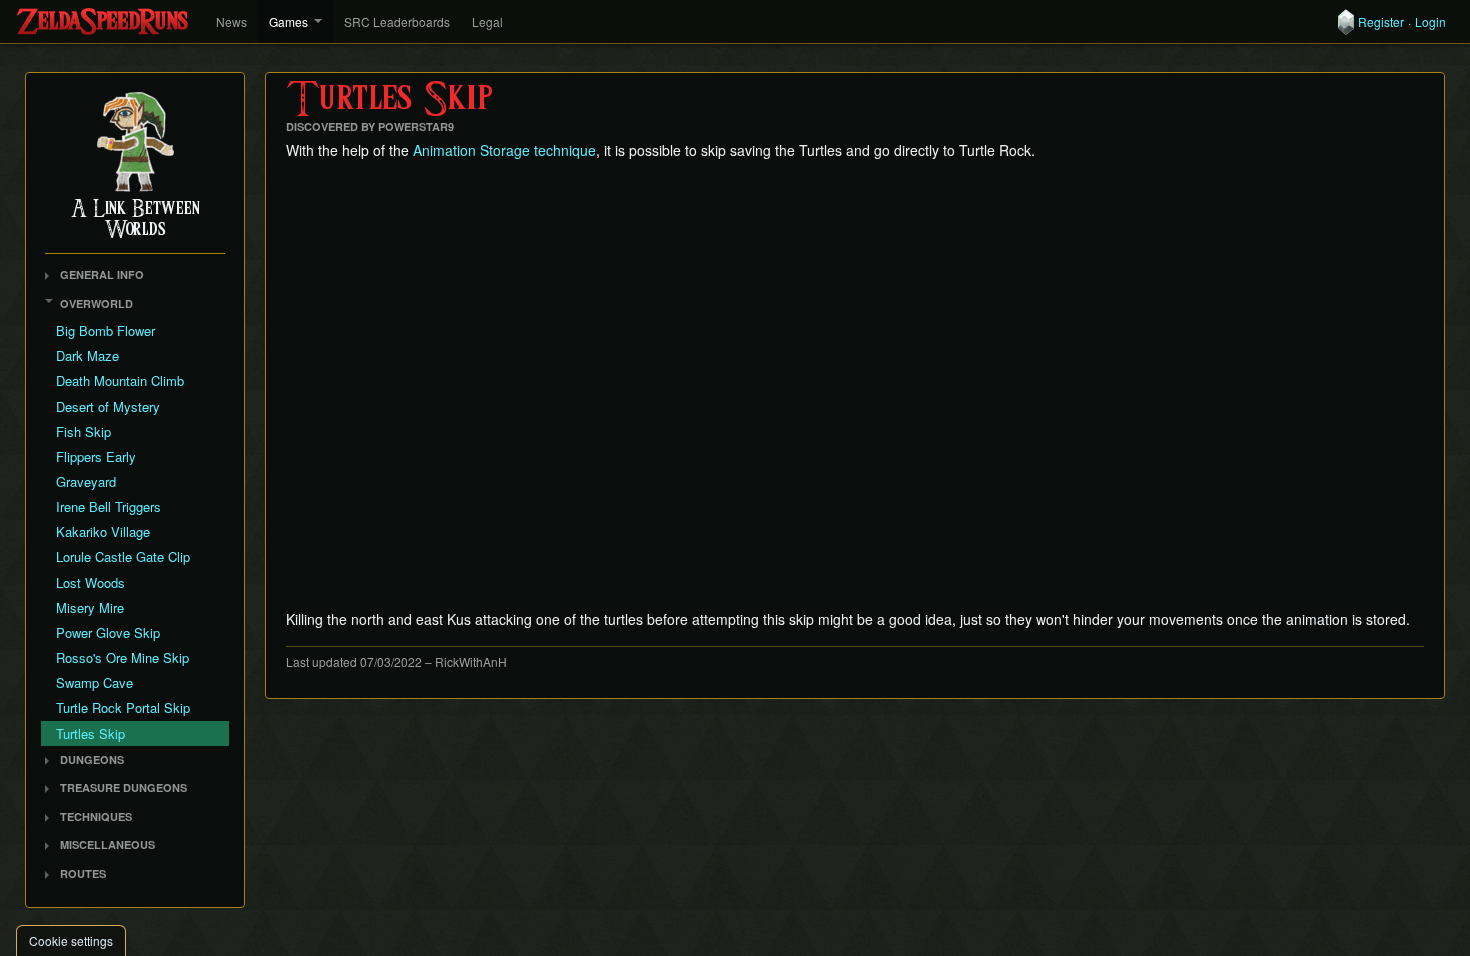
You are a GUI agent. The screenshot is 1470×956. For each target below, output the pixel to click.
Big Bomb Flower (105, 330)
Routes (83, 873)
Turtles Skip (90, 733)
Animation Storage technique (504, 150)
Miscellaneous (107, 844)
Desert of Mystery (108, 406)
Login (1430, 22)
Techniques (96, 816)
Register (1381, 22)
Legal (487, 21)
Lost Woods (90, 582)
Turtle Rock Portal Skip (123, 707)
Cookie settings (71, 940)
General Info (102, 274)
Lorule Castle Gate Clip (123, 556)
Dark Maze (87, 355)
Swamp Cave (94, 682)
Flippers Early (96, 456)
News (231, 21)
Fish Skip (83, 431)
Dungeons (92, 759)
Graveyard (86, 481)
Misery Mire (90, 607)
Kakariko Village (103, 531)
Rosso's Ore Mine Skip (122, 657)
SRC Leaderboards (397, 21)
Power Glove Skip (108, 632)
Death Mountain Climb (120, 380)
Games (288, 21)
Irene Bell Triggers (108, 506)
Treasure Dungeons (123, 787)
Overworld (96, 303)
